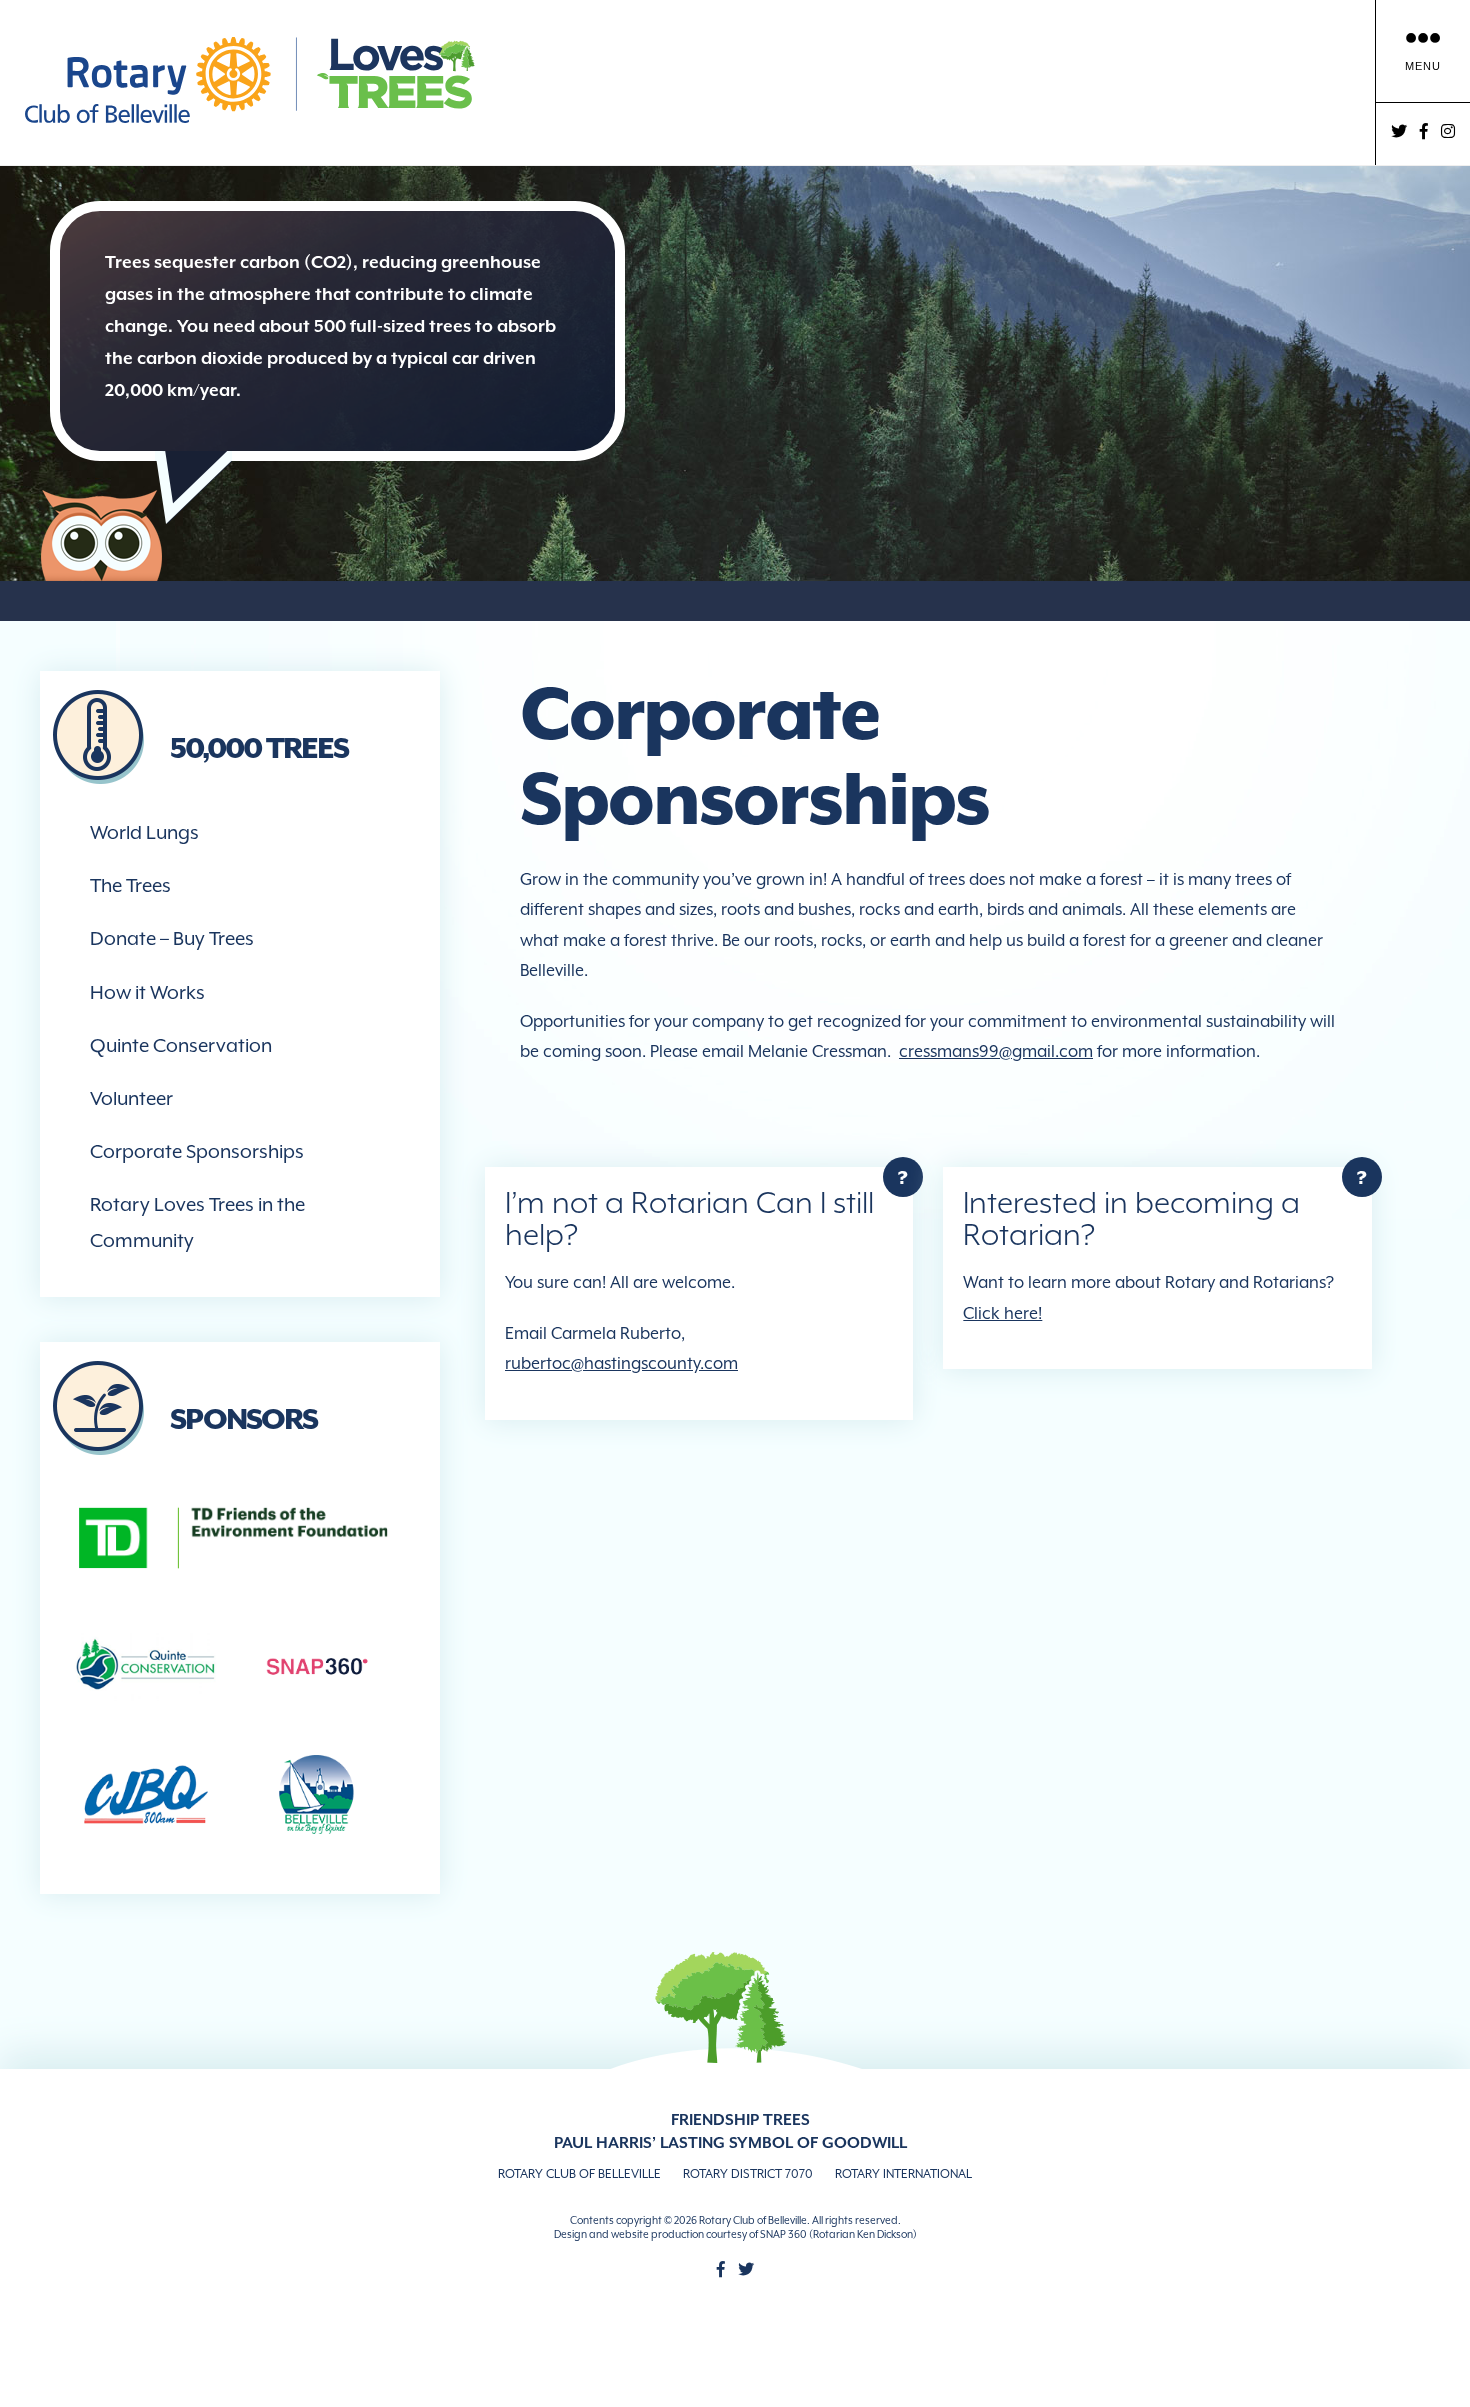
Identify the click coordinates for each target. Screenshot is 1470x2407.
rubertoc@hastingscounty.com (621, 1363)
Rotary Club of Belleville (579, 2174)
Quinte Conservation (181, 1045)
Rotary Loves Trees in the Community (197, 1221)
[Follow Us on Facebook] (721, 2269)
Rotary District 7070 (748, 2174)
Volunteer (131, 1098)
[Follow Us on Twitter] (746, 2269)
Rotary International (903, 2174)
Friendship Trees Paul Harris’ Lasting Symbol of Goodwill (730, 2131)
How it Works (147, 992)
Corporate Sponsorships (197, 1151)
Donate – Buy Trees (172, 938)
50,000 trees (259, 748)
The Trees (130, 885)
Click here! (1002, 1313)
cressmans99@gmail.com (996, 1051)
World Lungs (144, 832)
